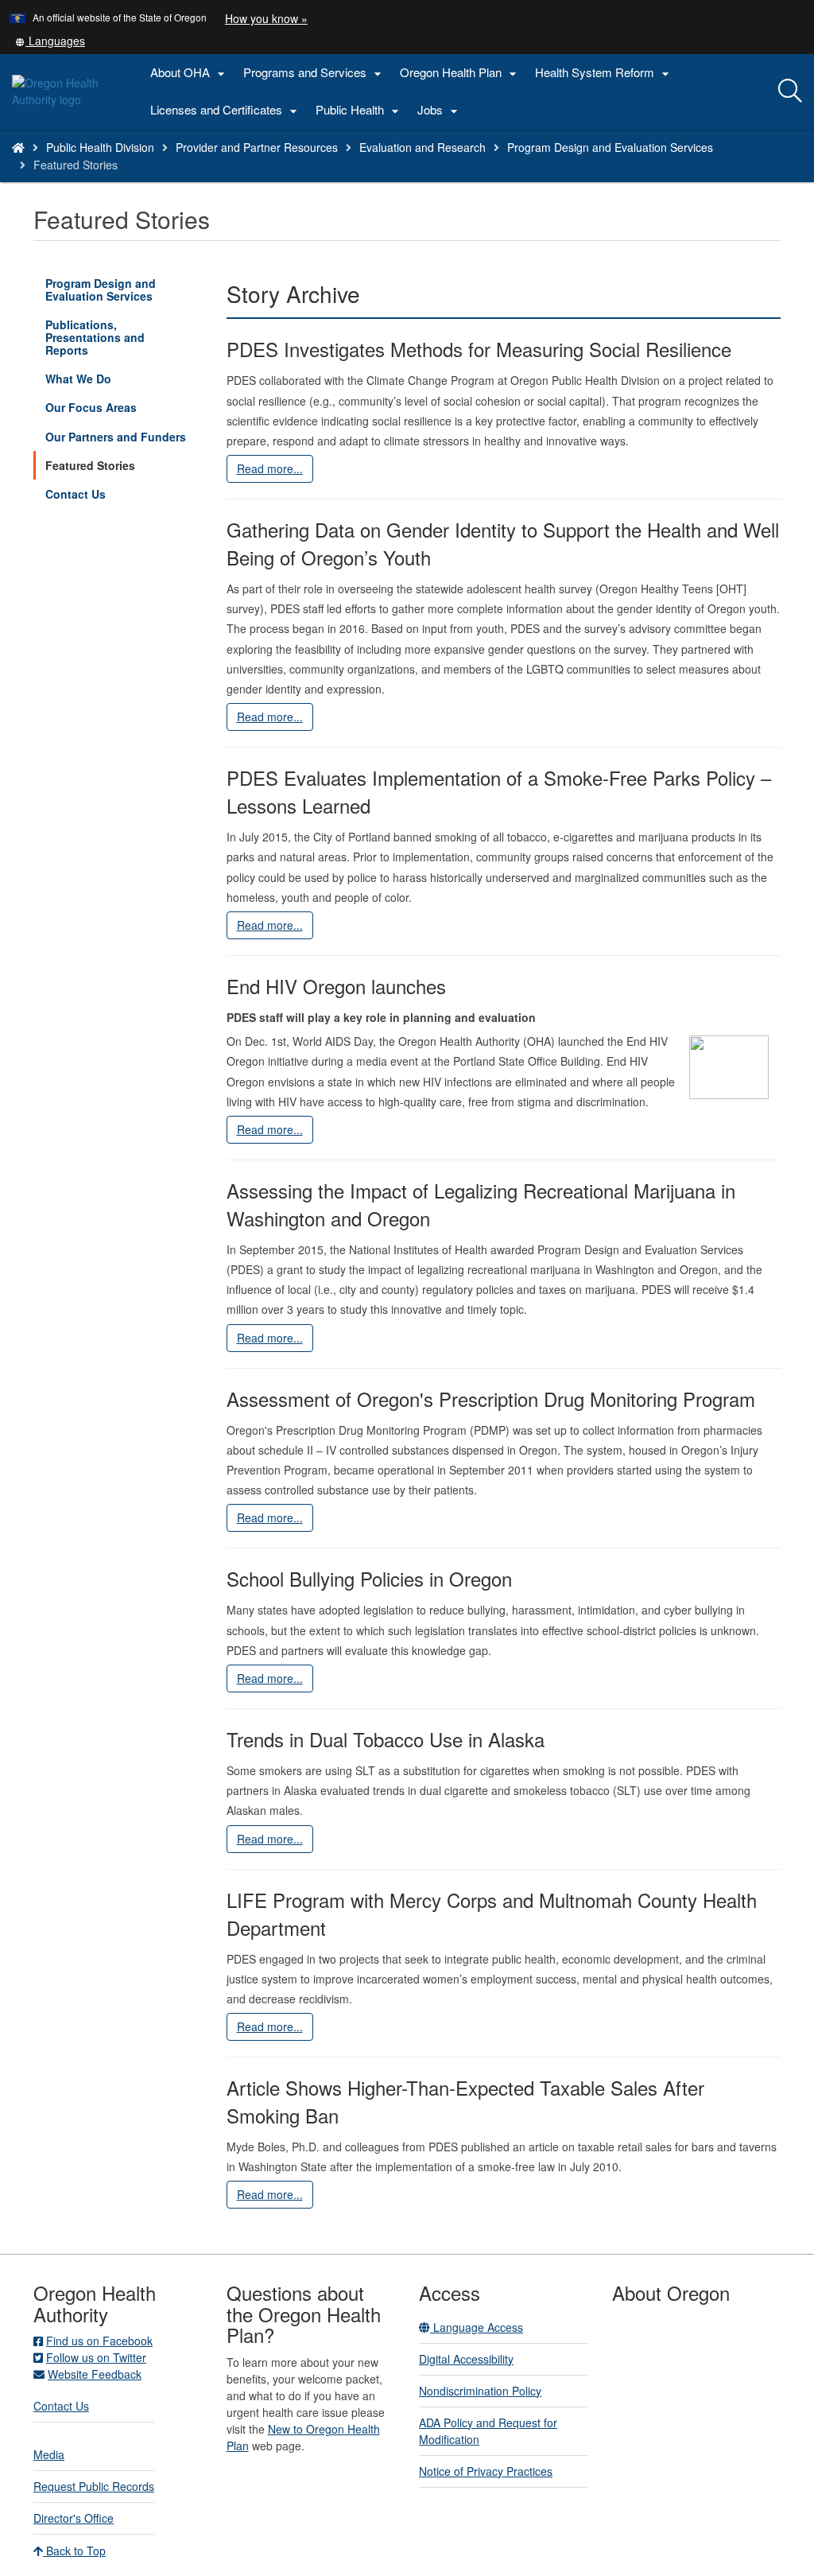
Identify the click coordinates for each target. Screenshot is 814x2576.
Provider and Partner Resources (257, 147)
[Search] (790, 91)
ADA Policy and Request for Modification (488, 2431)
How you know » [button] (266, 18)
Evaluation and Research (423, 147)
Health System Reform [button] (604, 73)
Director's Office (74, 2518)
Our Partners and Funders (116, 437)
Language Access (477, 2327)
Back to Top (74, 2551)
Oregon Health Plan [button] (460, 73)
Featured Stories (90, 465)
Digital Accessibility (466, 2359)
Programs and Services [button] (314, 73)
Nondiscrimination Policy (480, 2391)
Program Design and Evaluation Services (610, 147)
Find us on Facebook (99, 2341)
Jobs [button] (440, 110)
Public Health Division (100, 147)
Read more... (270, 468)
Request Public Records (94, 2486)
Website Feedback (95, 2374)
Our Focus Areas (91, 407)
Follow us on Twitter (96, 2357)
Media (49, 2454)
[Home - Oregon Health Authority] (18, 147)
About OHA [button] (190, 73)
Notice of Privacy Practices (486, 2471)
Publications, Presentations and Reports (95, 337)
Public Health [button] (359, 110)
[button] (50, 41)
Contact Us (76, 494)
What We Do (78, 379)
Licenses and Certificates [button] (226, 110)
